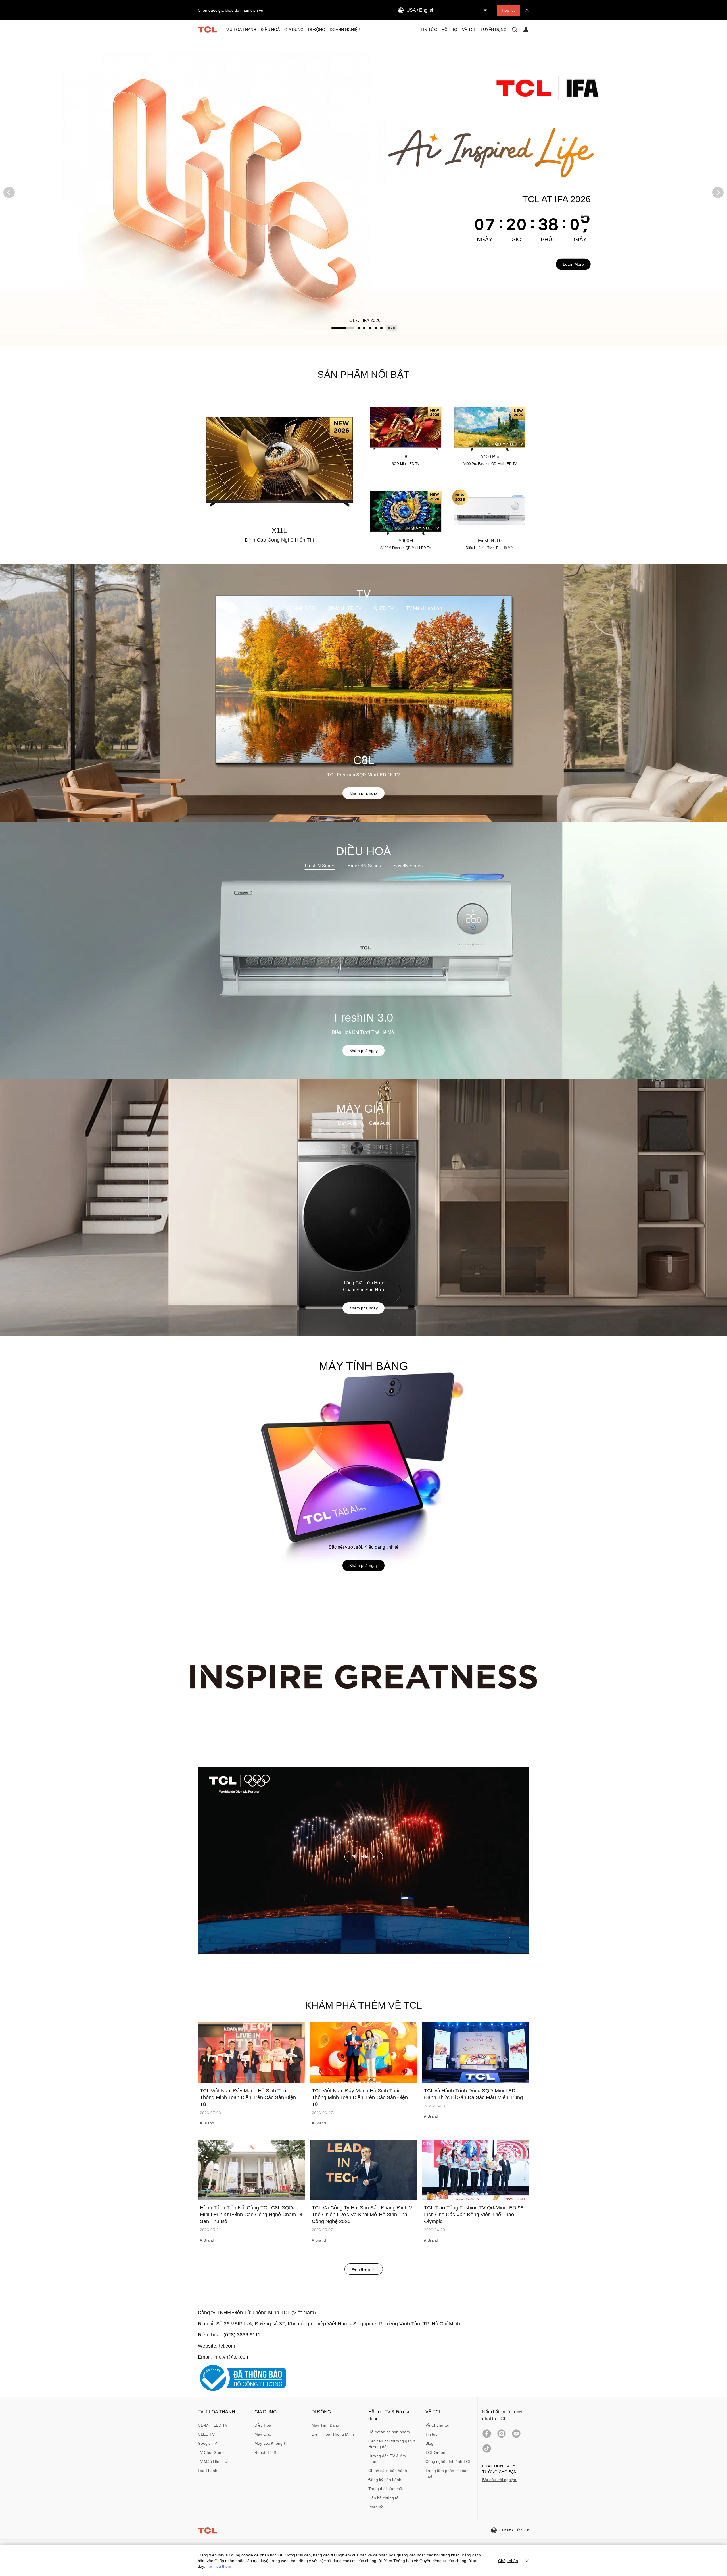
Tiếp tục (509, 10)
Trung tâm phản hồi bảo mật (447, 2473)
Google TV (207, 2443)
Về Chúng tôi (437, 2425)
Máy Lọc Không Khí (272, 2443)
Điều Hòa (263, 2425)
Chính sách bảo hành (388, 2471)
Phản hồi (376, 2507)
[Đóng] (527, 2561)
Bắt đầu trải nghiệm (500, 2480)
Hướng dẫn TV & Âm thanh (387, 2459)
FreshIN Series (320, 866)
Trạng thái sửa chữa (387, 2489)
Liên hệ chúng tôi (384, 2498)
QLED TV (384, 608)
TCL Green (435, 2452)
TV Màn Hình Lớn (424, 608)
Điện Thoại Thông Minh (333, 2434)
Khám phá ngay (363, 793)
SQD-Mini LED (300, 608)
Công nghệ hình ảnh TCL (448, 2461)
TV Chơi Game (211, 2452)
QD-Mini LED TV (344, 608)
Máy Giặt (263, 2434)
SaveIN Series (408, 866)
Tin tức (432, 2434)
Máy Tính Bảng (325, 2425)
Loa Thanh (207, 2471)
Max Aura (347, 1123)
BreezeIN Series (364, 866)
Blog (429, 2443)
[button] (9, 192)
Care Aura (379, 1123)
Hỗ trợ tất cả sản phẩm (389, 2432)
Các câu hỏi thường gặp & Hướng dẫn (392, 2444)
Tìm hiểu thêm (218, 2566)
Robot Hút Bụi (267, 2452)
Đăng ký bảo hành (385, 2480)
